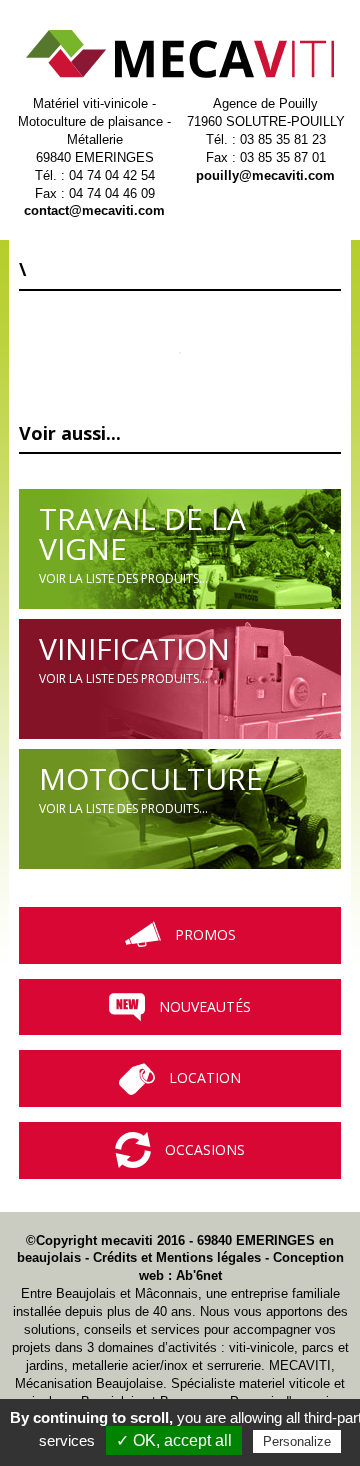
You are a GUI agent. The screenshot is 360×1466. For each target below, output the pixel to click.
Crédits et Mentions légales (177, 1257)
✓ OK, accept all (174, 1440)
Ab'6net (199, 1275)
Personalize (297, 1441)
